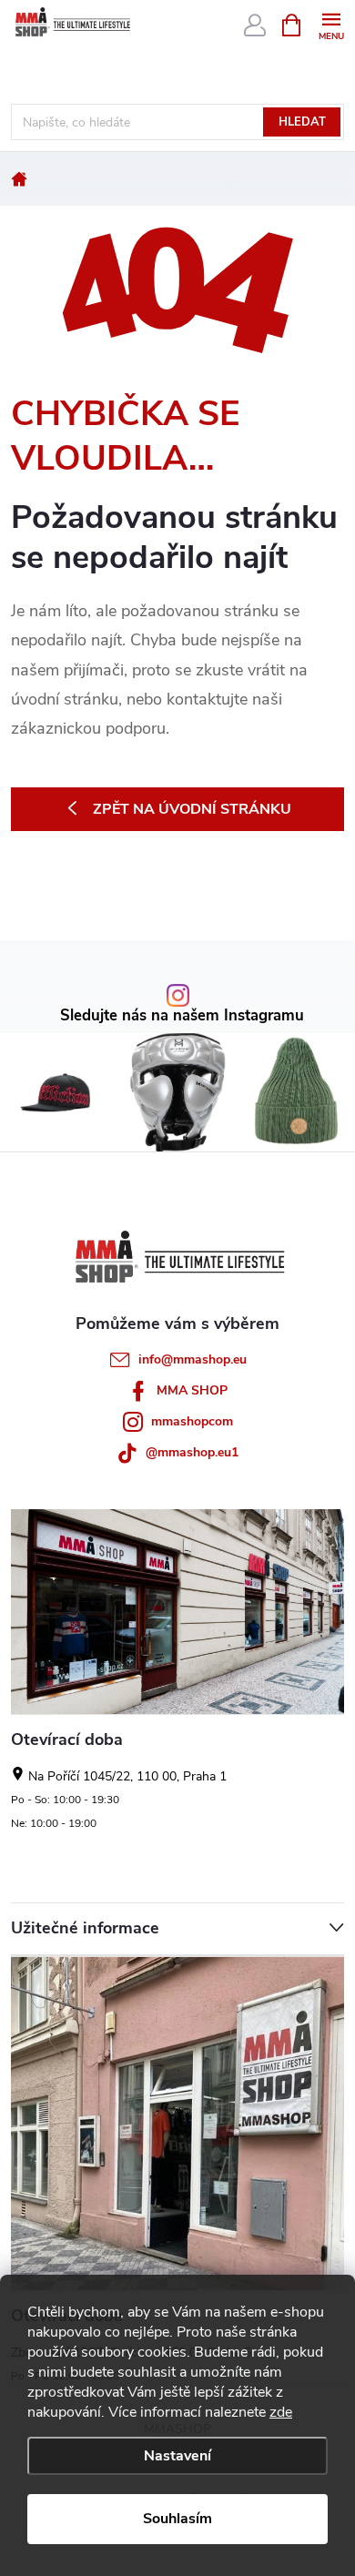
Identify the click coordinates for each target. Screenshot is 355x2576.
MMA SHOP (192, 1390)
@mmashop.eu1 (192, 1452)
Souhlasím (177, 2519)
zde (281, 2412)
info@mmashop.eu (193, 1359)
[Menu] (331, 24)
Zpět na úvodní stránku (192, 809)
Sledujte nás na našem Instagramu (182, 1016)
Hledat (302, 122)
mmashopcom (192, 1421)
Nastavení (177, 2456)
